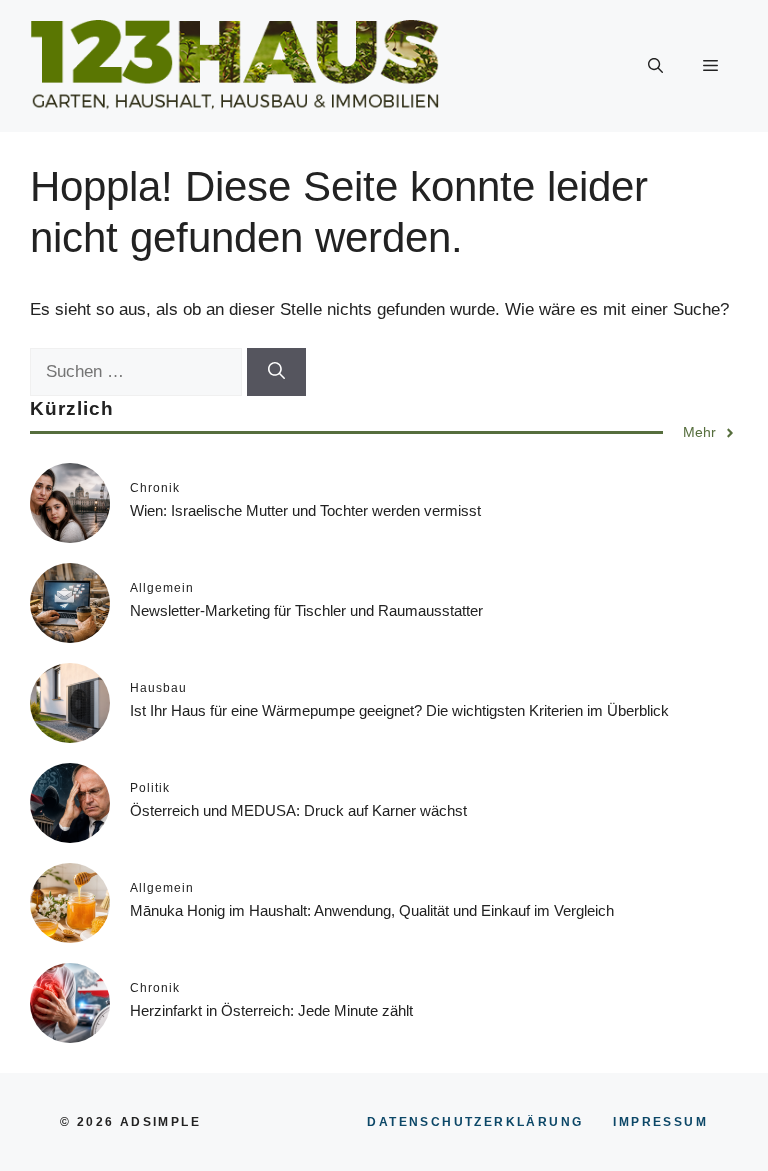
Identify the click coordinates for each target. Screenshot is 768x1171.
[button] (655, 66)
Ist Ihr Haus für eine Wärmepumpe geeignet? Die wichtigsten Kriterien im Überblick (399, 710)
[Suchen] (276, 372)
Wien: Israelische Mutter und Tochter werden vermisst (305, 510)
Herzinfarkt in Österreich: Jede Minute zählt (271, 1010)
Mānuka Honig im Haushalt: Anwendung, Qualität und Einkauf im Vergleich (372, 910)
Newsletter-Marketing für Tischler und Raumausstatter (306, 610)
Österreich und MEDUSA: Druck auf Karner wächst (298, 810)
